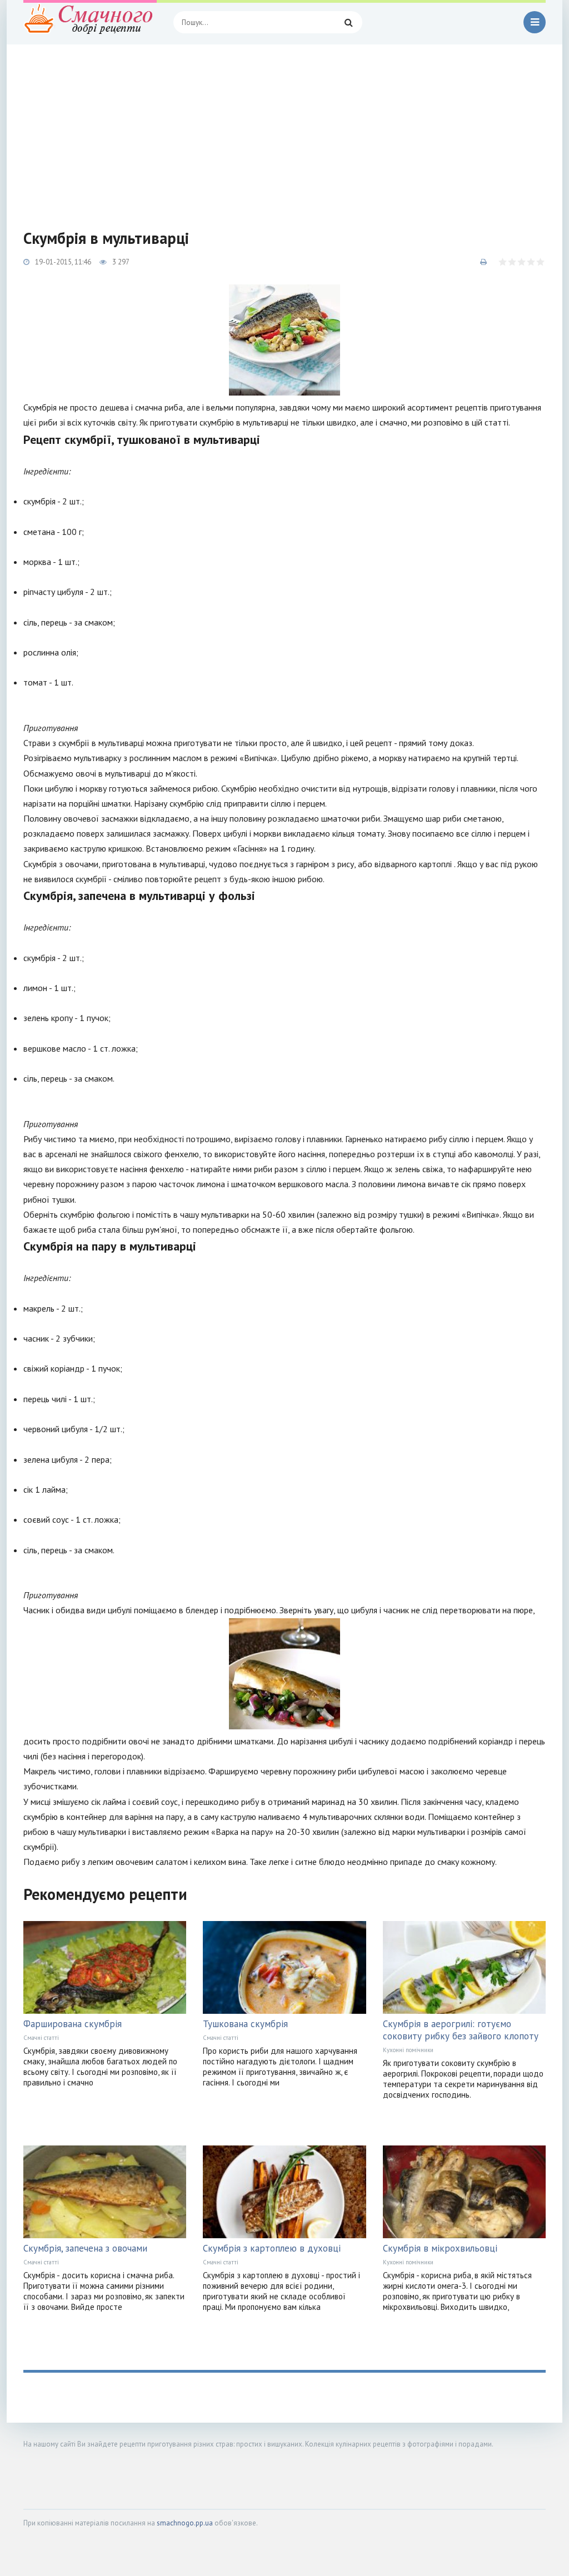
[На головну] (90, 22)
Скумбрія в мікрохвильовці (440, 2248)
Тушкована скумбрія (245, 2024)
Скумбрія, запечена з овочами (85, 2248)
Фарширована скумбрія (73, 2024)
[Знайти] (348, 22)
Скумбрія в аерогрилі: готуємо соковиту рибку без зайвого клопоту (461, 2030)
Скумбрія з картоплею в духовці (272, 2248)
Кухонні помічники (408, 2050)
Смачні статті (41, 2038)
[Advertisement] (284, 128)
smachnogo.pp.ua (185, 2523)
